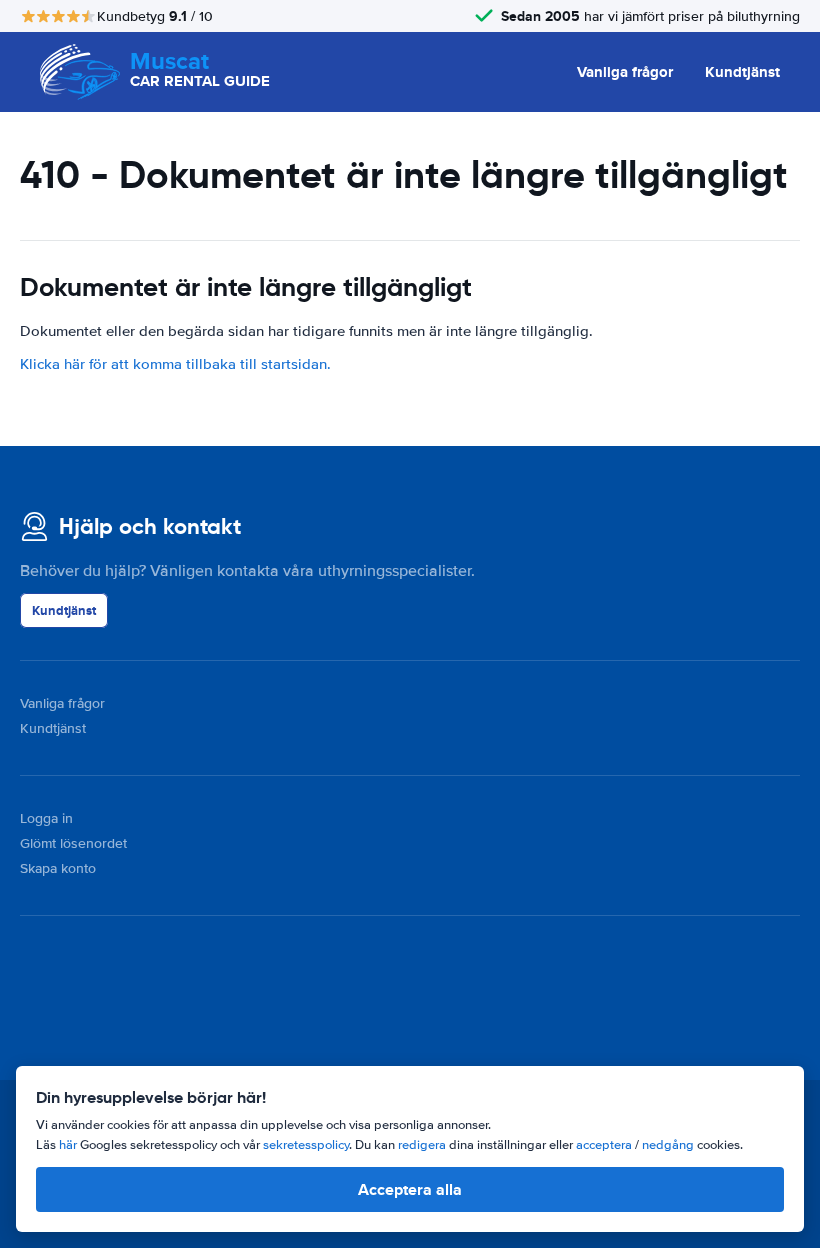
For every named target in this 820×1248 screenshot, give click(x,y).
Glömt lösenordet (73, 843)
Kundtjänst (742, 72)
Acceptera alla (410, 1189)
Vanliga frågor (625, 72)
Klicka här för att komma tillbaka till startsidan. (175, 364)
